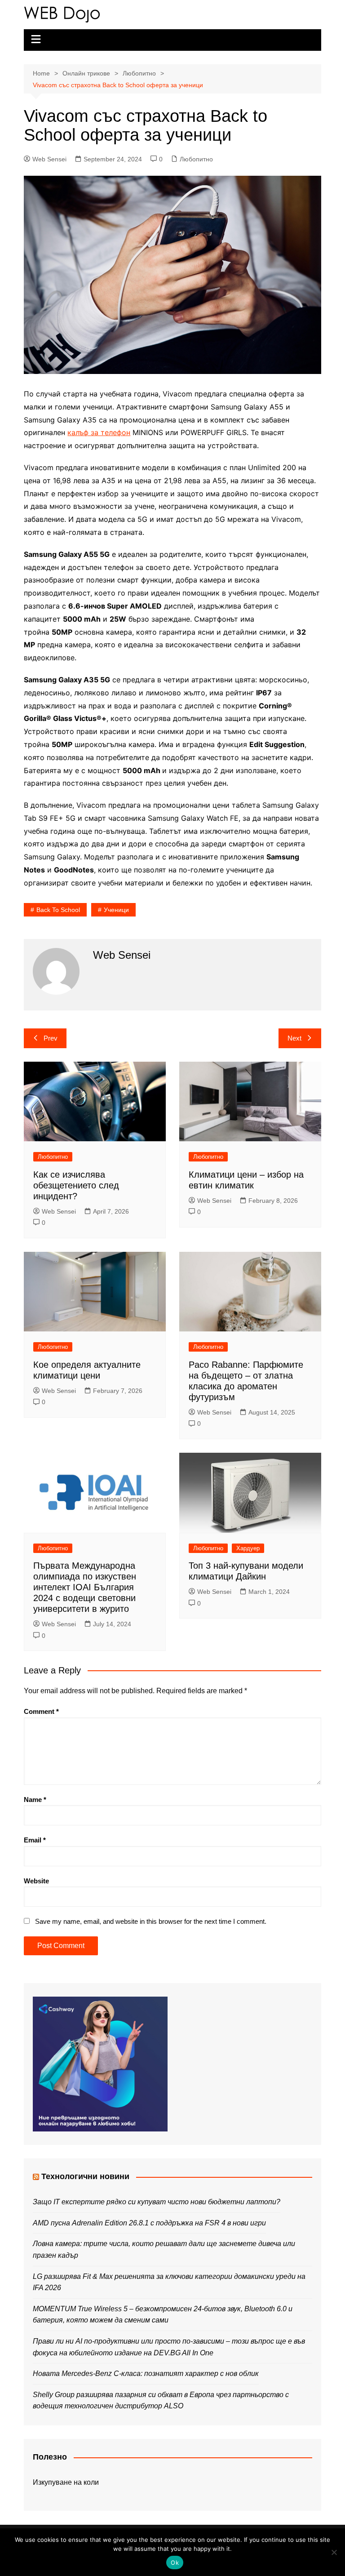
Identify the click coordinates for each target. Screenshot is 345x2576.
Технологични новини (85, 2176)
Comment (41, 1711)
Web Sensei (49, 159)
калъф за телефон (99, 432)
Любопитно (196, 159)
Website (36, 1881)
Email (35, 1840)
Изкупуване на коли (66, 2482)
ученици (116, 910)
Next (294, 1038)
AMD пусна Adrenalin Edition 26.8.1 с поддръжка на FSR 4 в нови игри (149, 2223)
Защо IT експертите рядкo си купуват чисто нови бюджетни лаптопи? (157, 2202)
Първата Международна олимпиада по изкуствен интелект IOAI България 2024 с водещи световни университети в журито (85, 1587)
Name (35, 1800)
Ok (175, 2563)
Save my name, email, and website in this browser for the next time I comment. (151, 1921)
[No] (334, 2552)
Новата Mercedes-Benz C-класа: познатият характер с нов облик (146, 2374)
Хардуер (248, 1548)
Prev (51, 1038)
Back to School (58, 910)
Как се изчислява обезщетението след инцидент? (76, 1185)
